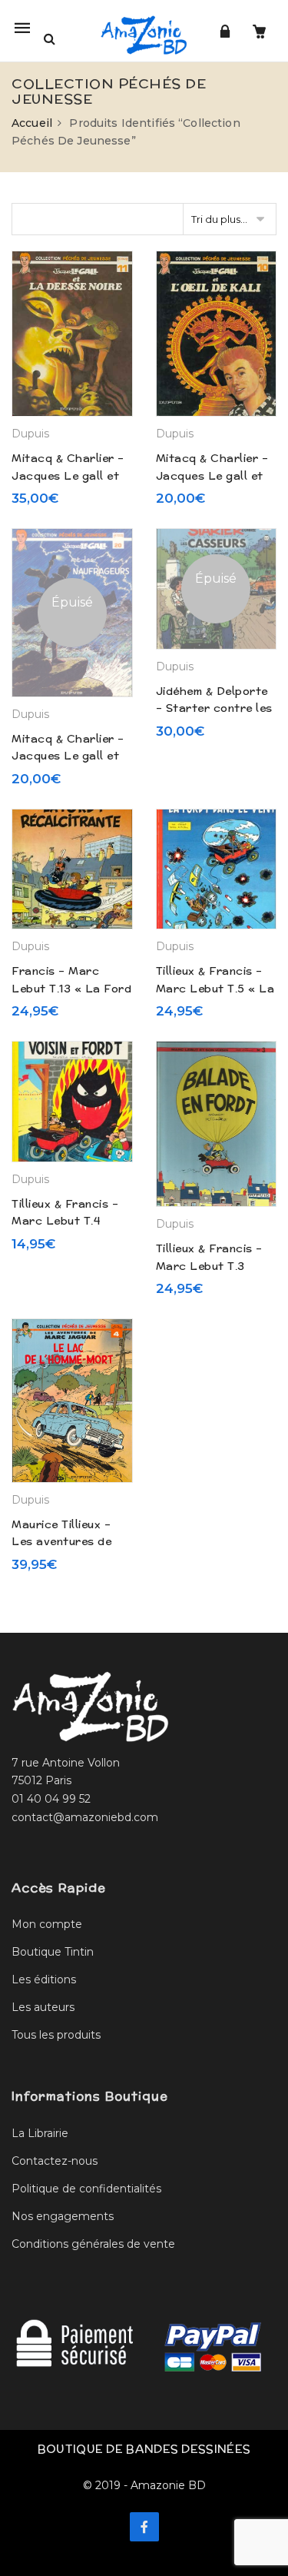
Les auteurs (43, 2007)
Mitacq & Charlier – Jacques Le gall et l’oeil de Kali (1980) (212, 475)
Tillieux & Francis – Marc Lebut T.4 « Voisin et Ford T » (68, 1221)
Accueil (32, 123)
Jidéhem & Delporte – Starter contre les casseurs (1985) (214, 708)
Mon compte (47, 1924)
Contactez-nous (55, 2161)
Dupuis (30, 434)
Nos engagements (63, 2216)
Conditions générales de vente (93, 2244)
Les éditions (44, 1979)
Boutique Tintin (53, 1952)
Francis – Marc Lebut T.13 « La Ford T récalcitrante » (71, 988)
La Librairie (40, 2133)
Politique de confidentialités (86, 2189)
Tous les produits (56, 2035)
